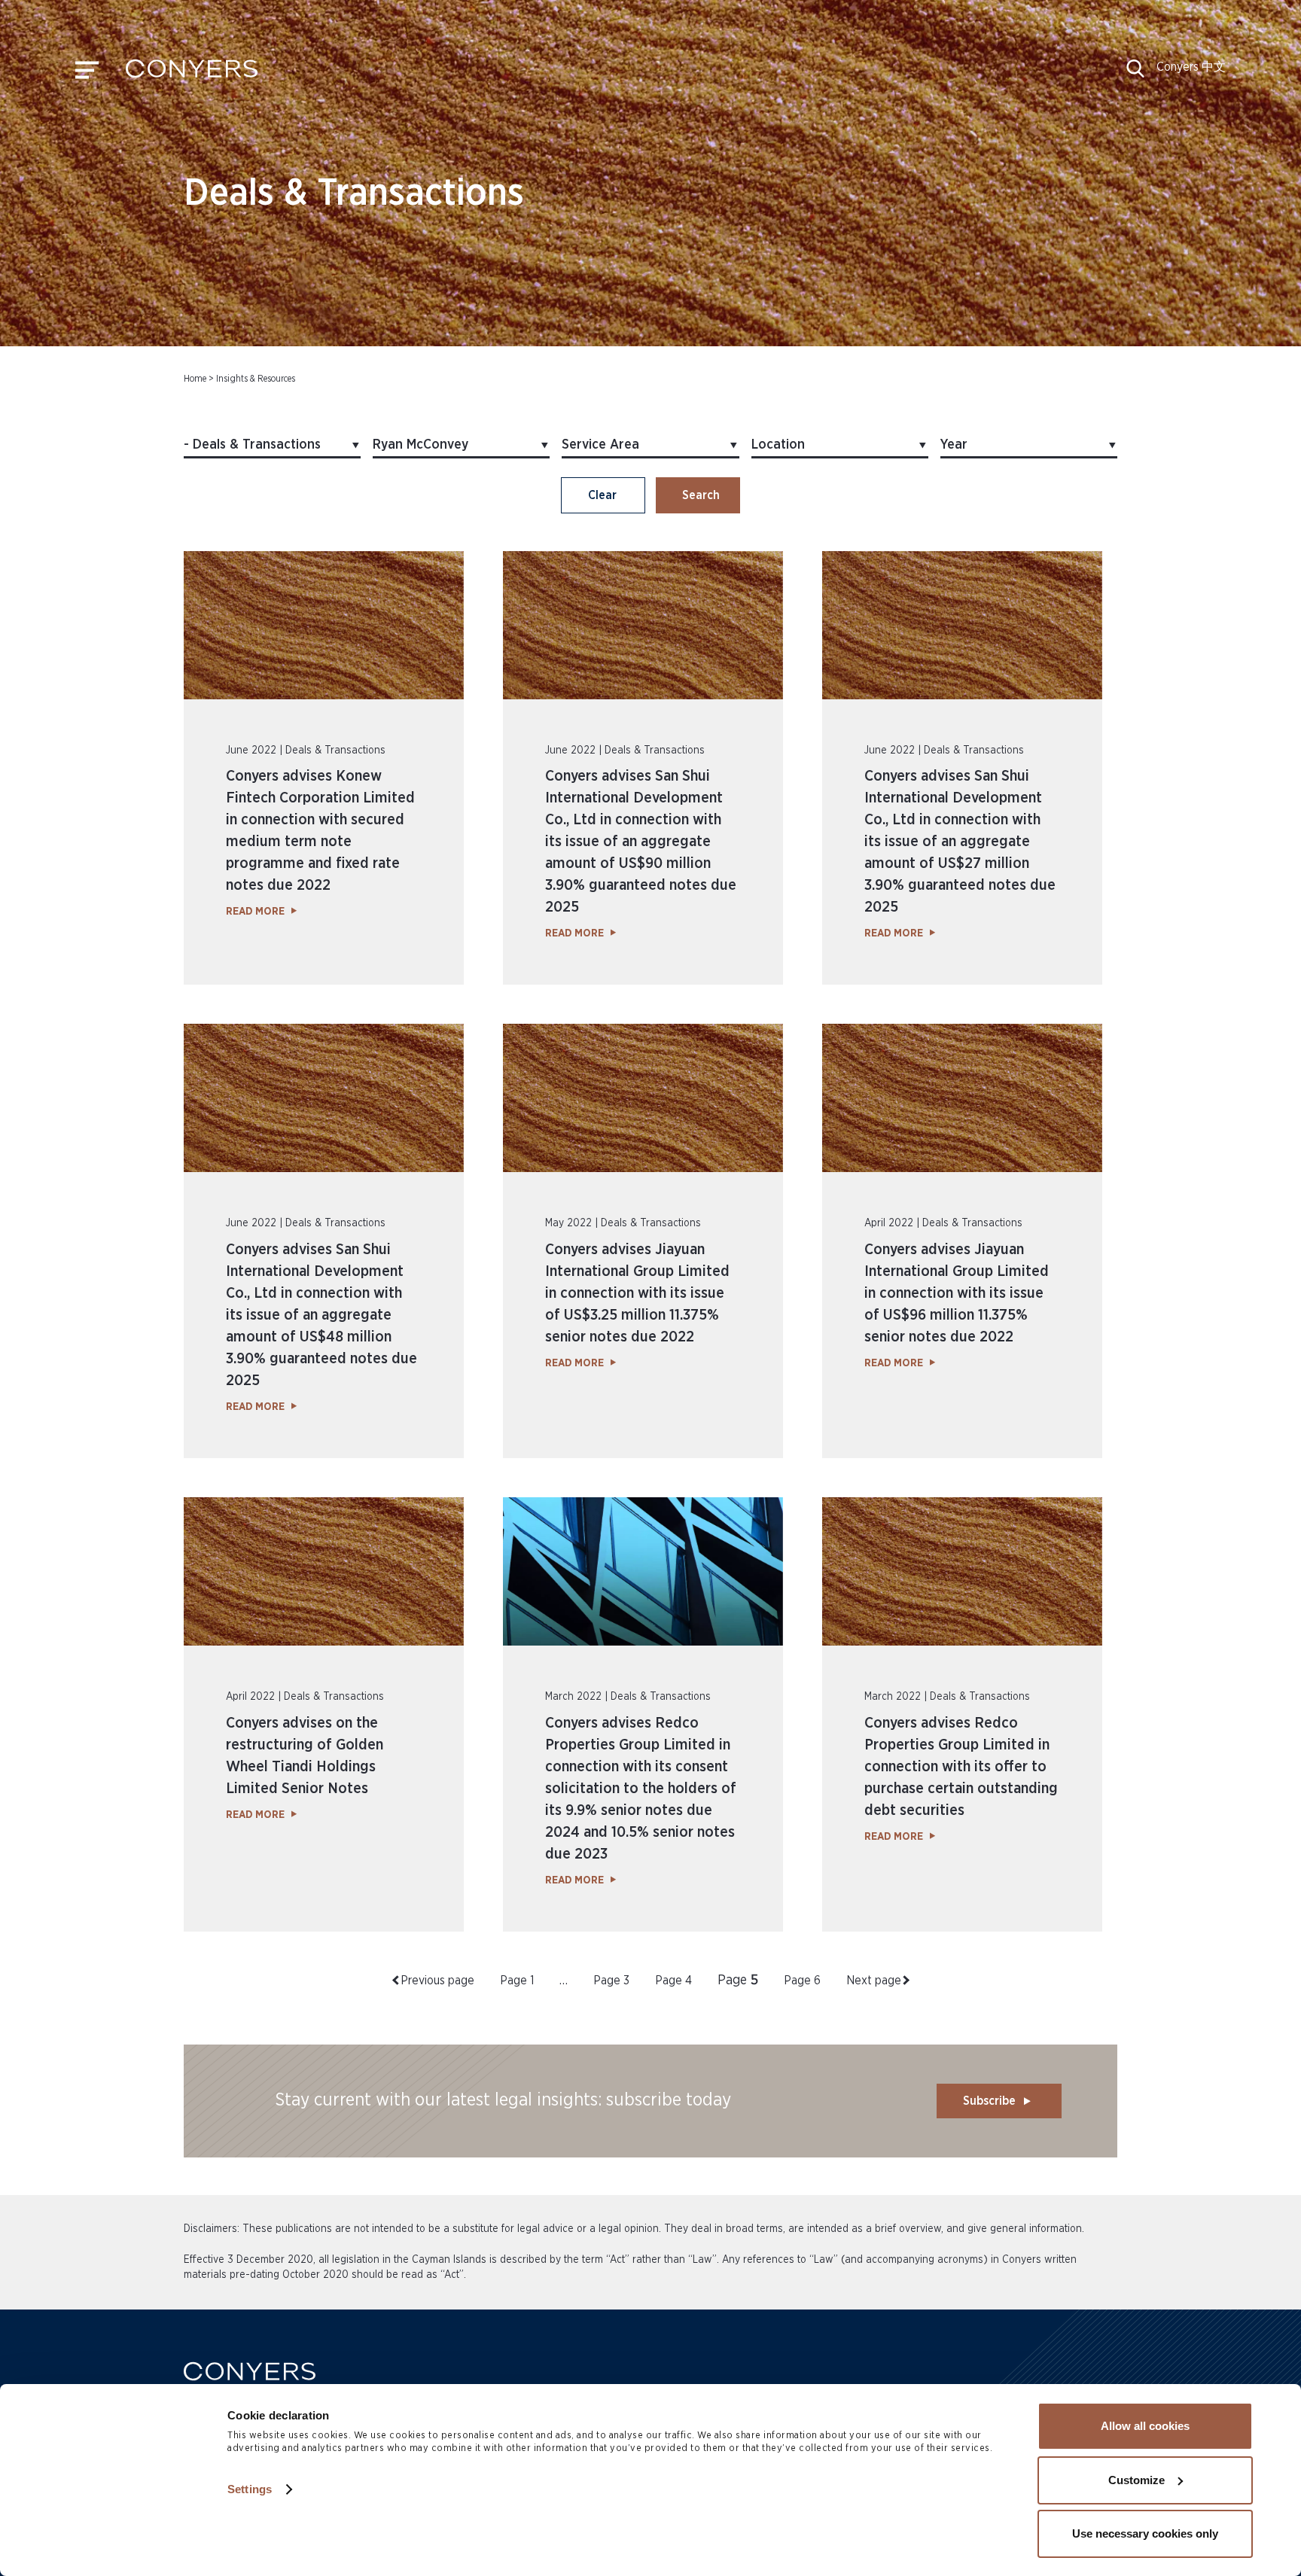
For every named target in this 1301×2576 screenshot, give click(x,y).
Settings (250, 2489)
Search (701, 495)
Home (195, 379)
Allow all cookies (1145, 2426)
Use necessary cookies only (1145, 2533)
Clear (602, 495)
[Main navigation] (87, 74)
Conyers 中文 (1191, 67)
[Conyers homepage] (192, 74)
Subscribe (989, 2101)
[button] (1135, 74)
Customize (1136, 2480)
